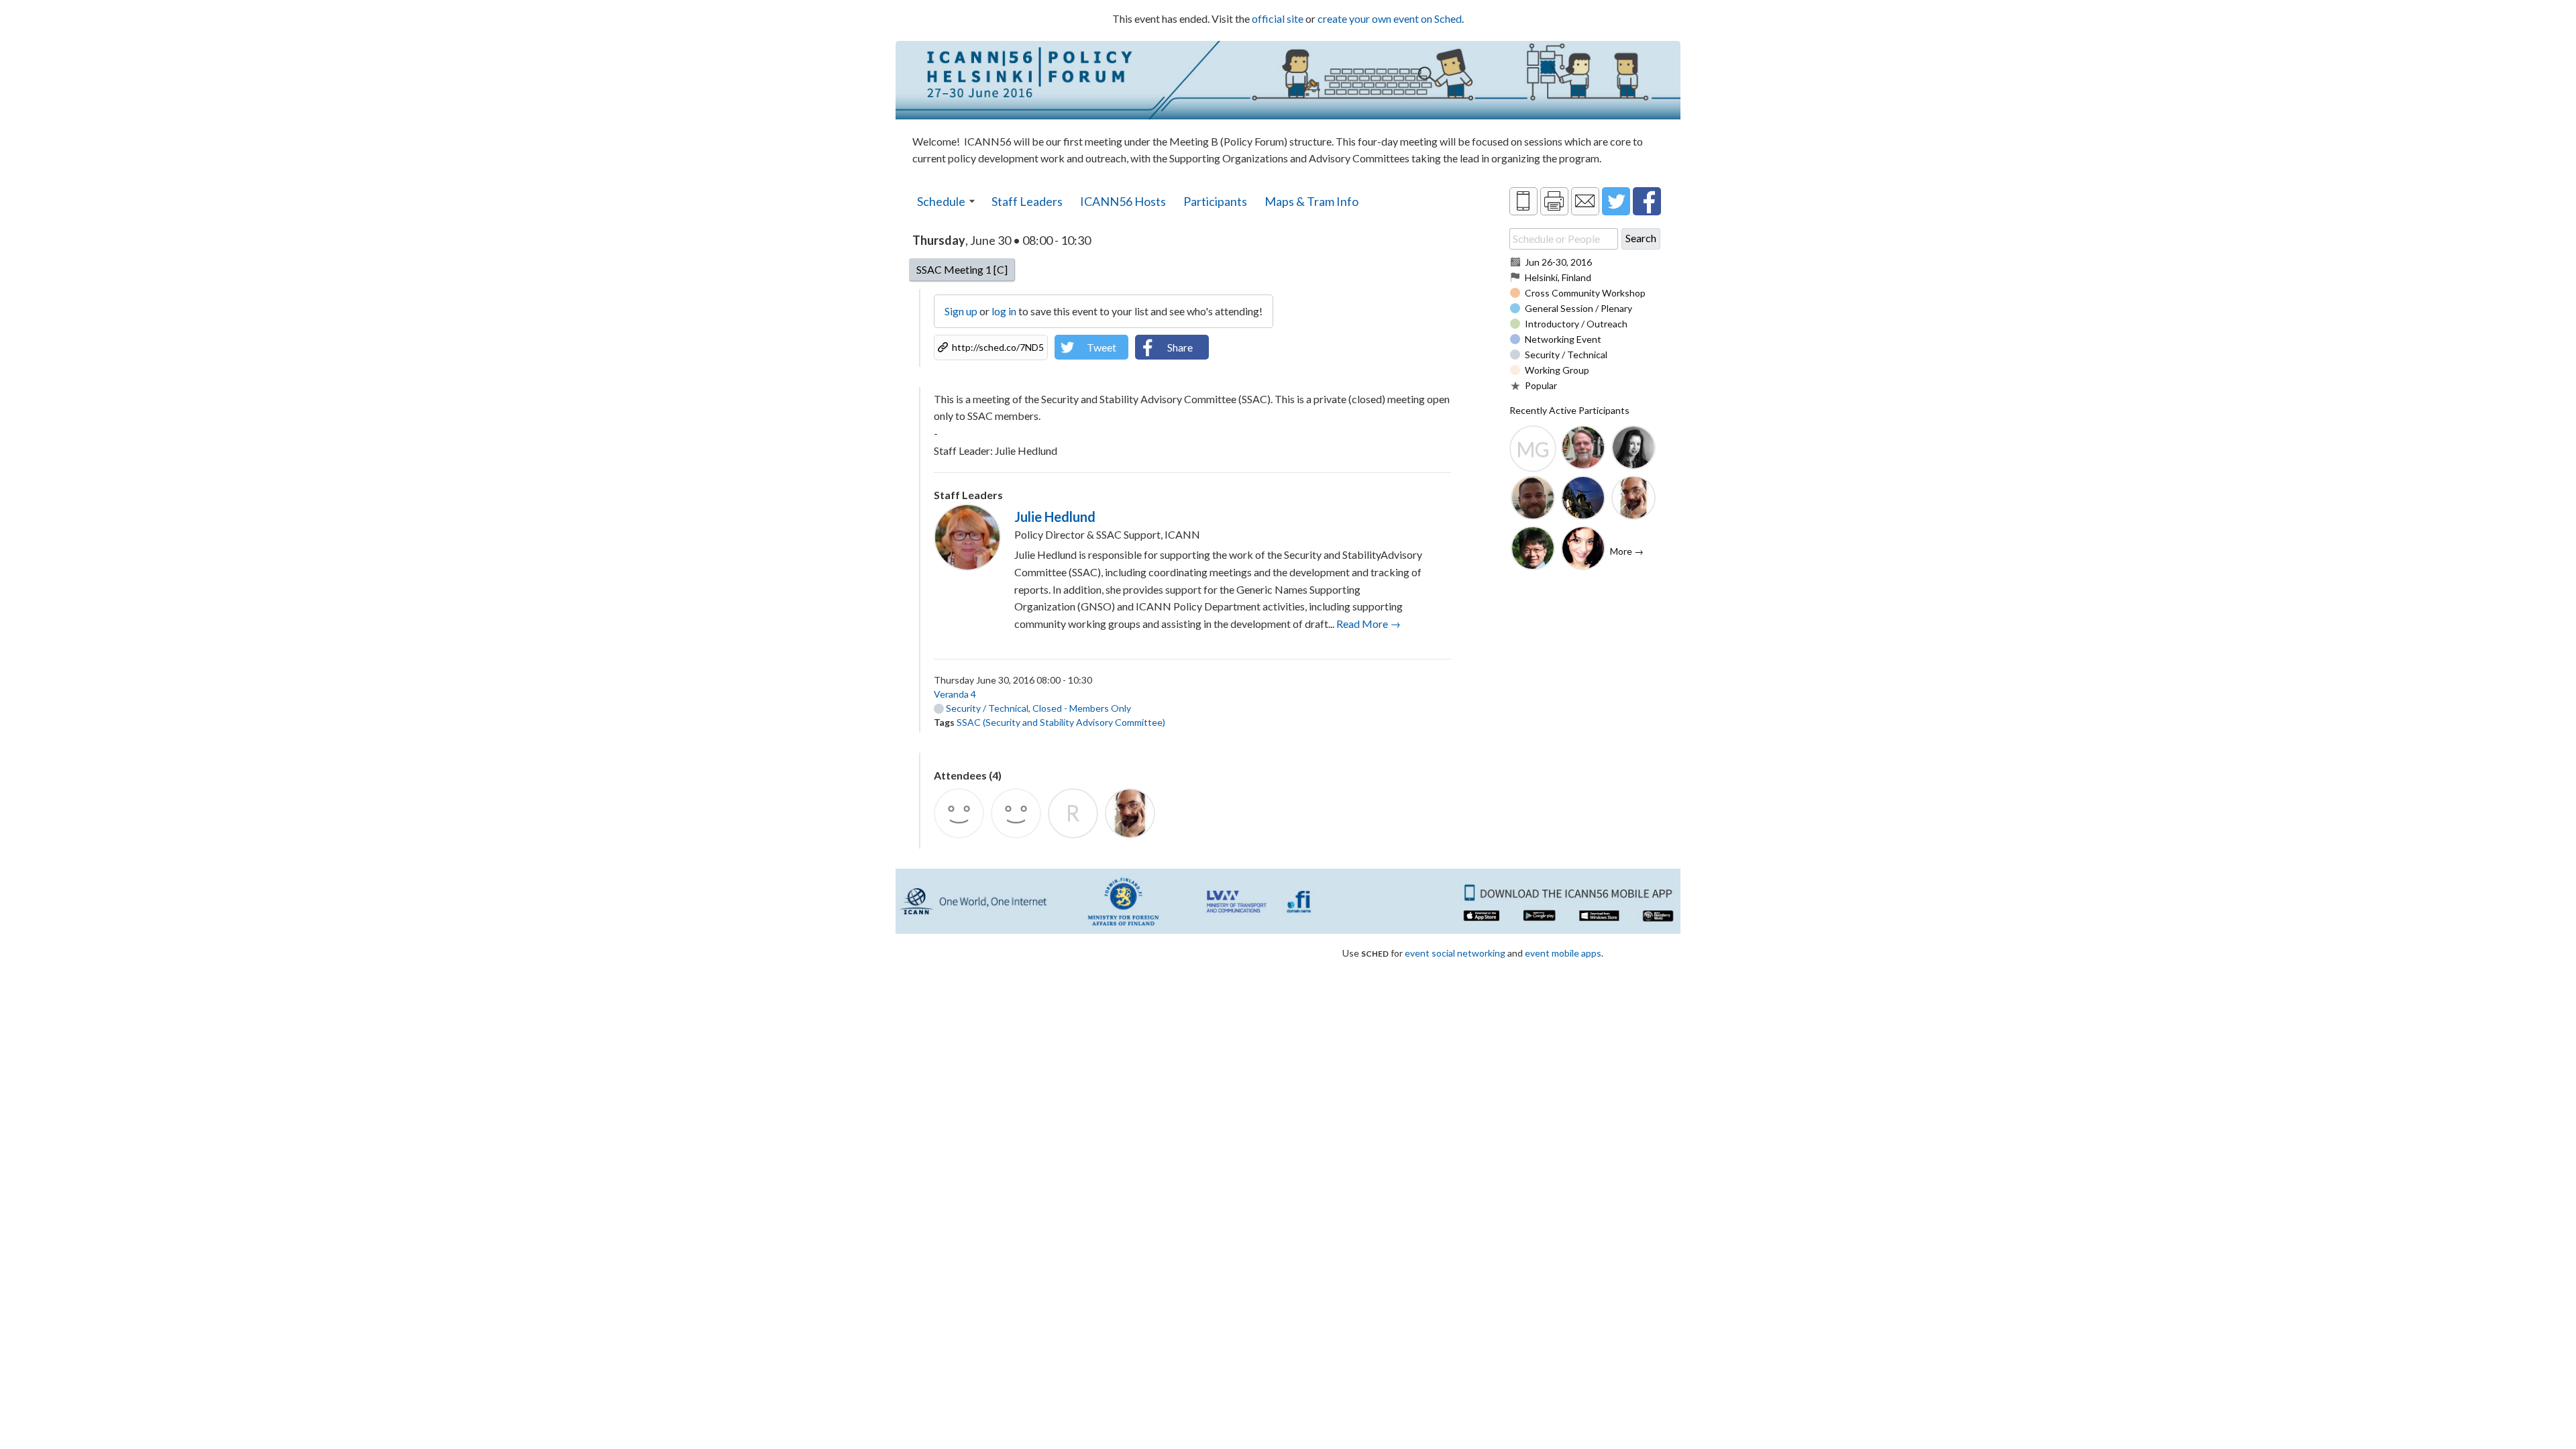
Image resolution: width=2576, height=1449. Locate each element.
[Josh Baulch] (1533, 499)
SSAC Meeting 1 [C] (962, 269)
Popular (1541, 385)
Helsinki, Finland (1558, 277)
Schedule (941, 201)
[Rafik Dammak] (1583, 499)
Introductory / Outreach (1576, 324)
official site (1278, 18)
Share (1180, 347)
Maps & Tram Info (1311, 201)
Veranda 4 (955, 694)
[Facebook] (1647, 201)
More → (1627, 551)
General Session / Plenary (1578, 308)
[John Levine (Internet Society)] (1633, 499)
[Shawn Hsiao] (1533, 549)
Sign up (961, 311)
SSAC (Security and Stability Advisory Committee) (1061, 722)
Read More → (1368, 624)
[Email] (1585, 201)
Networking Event (1563, 339)
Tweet (1102, 347)
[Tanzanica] (1583, 549)
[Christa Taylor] (1633, 449)
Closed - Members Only (1082, 708)
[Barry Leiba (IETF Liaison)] (1583, 449)
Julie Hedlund (1055, 517)
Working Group (1557, 370)
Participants (1215, 201)
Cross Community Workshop (1585, 293)
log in (1004, 311)
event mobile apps (1563, 953)
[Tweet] (1616, 201)
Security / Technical (986, 708)
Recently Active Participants (1569, 410)
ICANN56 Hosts (1123, 201)
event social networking (1455, 953)
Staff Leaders (1027, 201)
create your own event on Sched (1390, 18)
